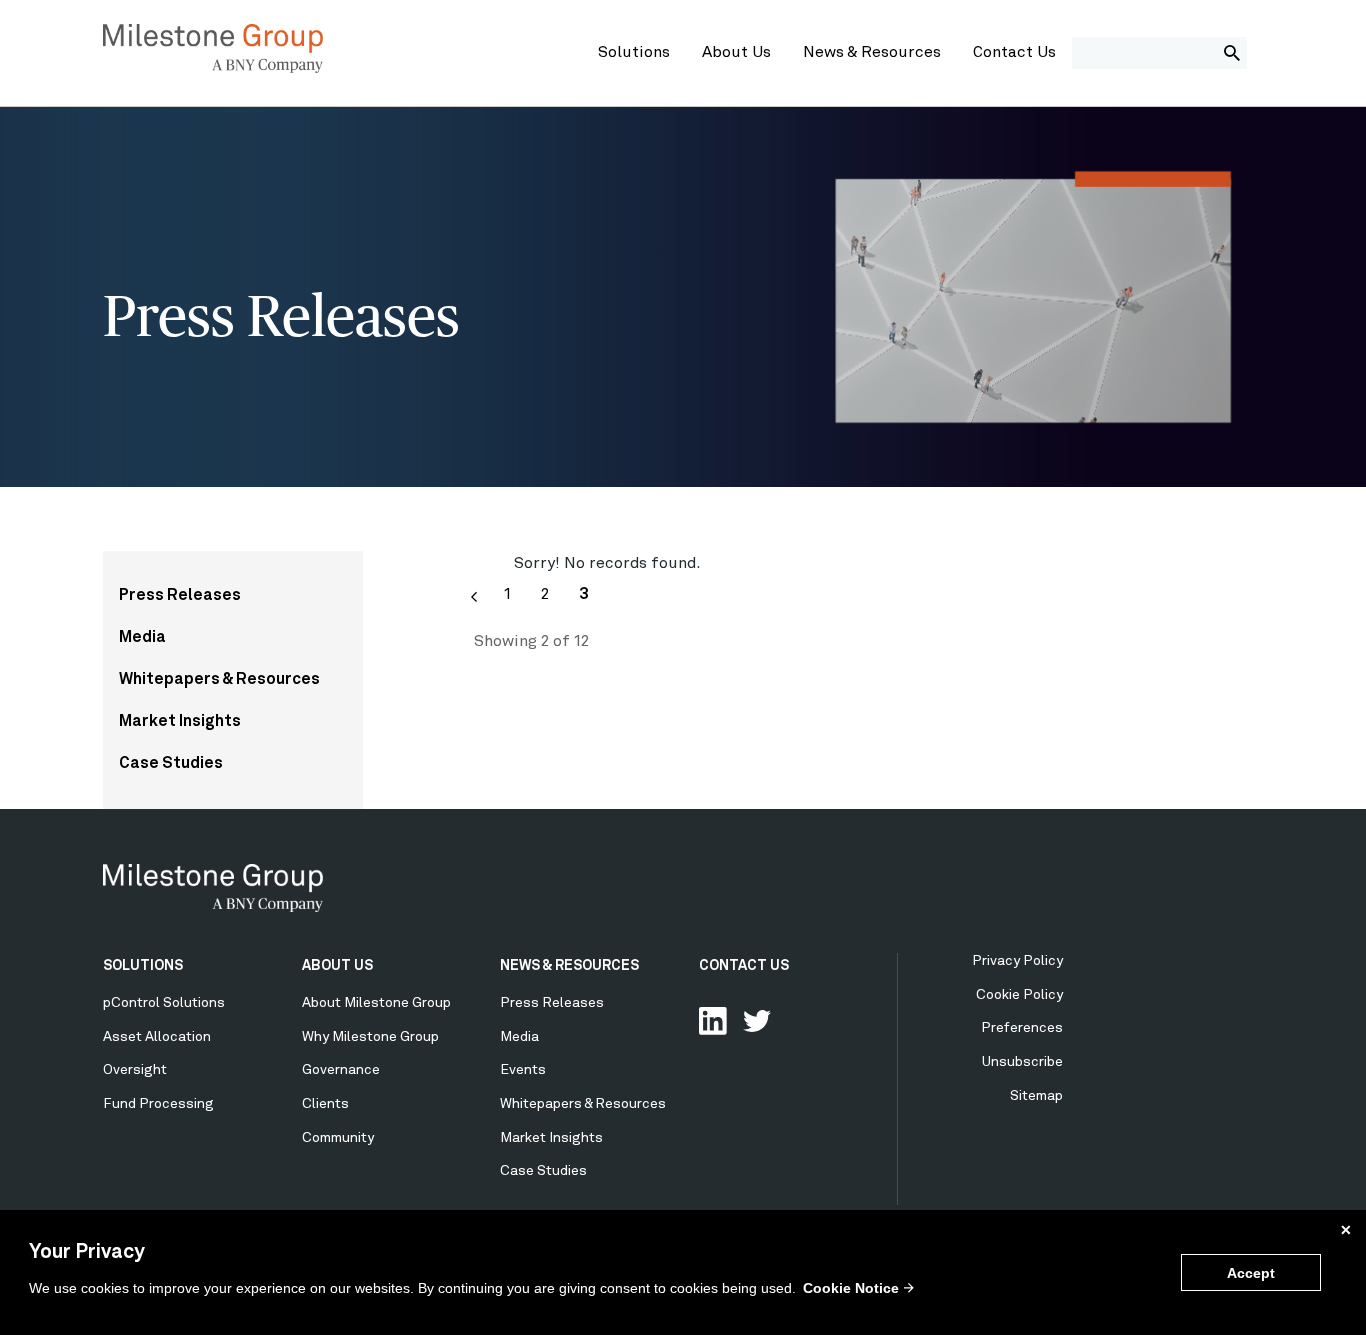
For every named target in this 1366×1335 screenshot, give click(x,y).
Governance (341, 1070)
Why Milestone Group (370, 1037)
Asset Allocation (157, 1037)
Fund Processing (158, 1104)
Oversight (135, 1070)
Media (142, 638)
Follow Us (757, 1021)
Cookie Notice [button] (851, 1288)
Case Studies (171, 764)
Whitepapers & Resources (219, 680)
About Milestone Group (376, 1003)
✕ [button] (1346, 1230)
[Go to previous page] (474, 597)
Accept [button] (1251, 1273)
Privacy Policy (1017, 961)
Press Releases (180, 596)
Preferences (1022, 1028)
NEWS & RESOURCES (569, 966)
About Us (736, 53)
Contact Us (1014, 53)
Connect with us (713, 1021)
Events (523, 1070)
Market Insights (180, 722)
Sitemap (1036, 1096)
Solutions (634, 53)
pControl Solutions (164, 1003)
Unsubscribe (1022, 1062)
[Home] (213, 69)
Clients (325, 1104)
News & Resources (872, 53)
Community (338, 1138)
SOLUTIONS (143, 966)
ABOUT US (337, 966)
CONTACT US (744, 966)
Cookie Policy (1019, 995)
